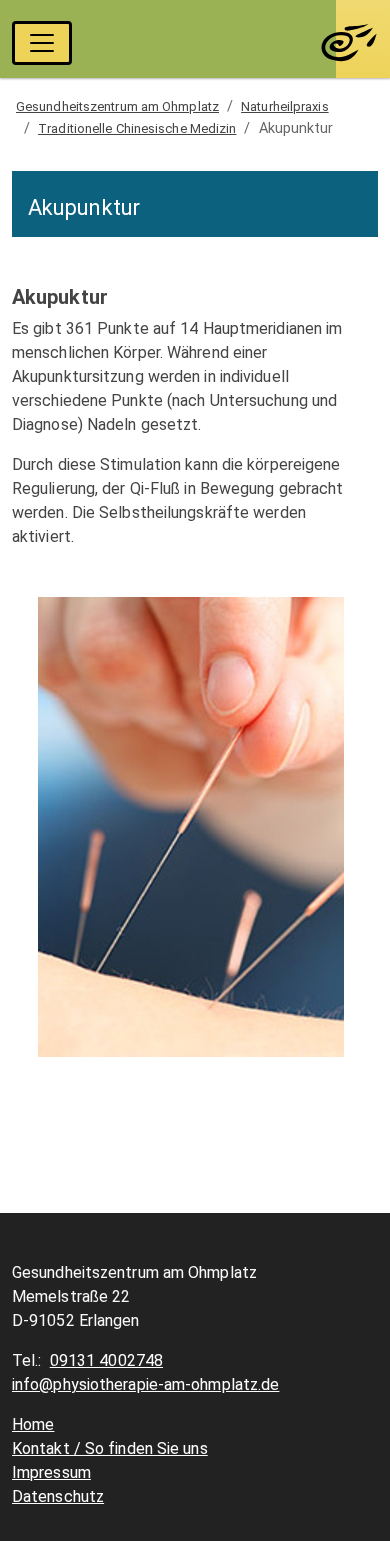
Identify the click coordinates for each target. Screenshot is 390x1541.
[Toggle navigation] (42, 43)
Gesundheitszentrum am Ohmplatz (117, 106)
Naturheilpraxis (285, 106)
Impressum (51, 1472)
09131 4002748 (106, 1360)
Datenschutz (58, 1496)
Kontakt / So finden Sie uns (110, 1448)
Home (33, 1424)
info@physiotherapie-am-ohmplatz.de (145, 1384)
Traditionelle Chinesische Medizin (137, 128)
